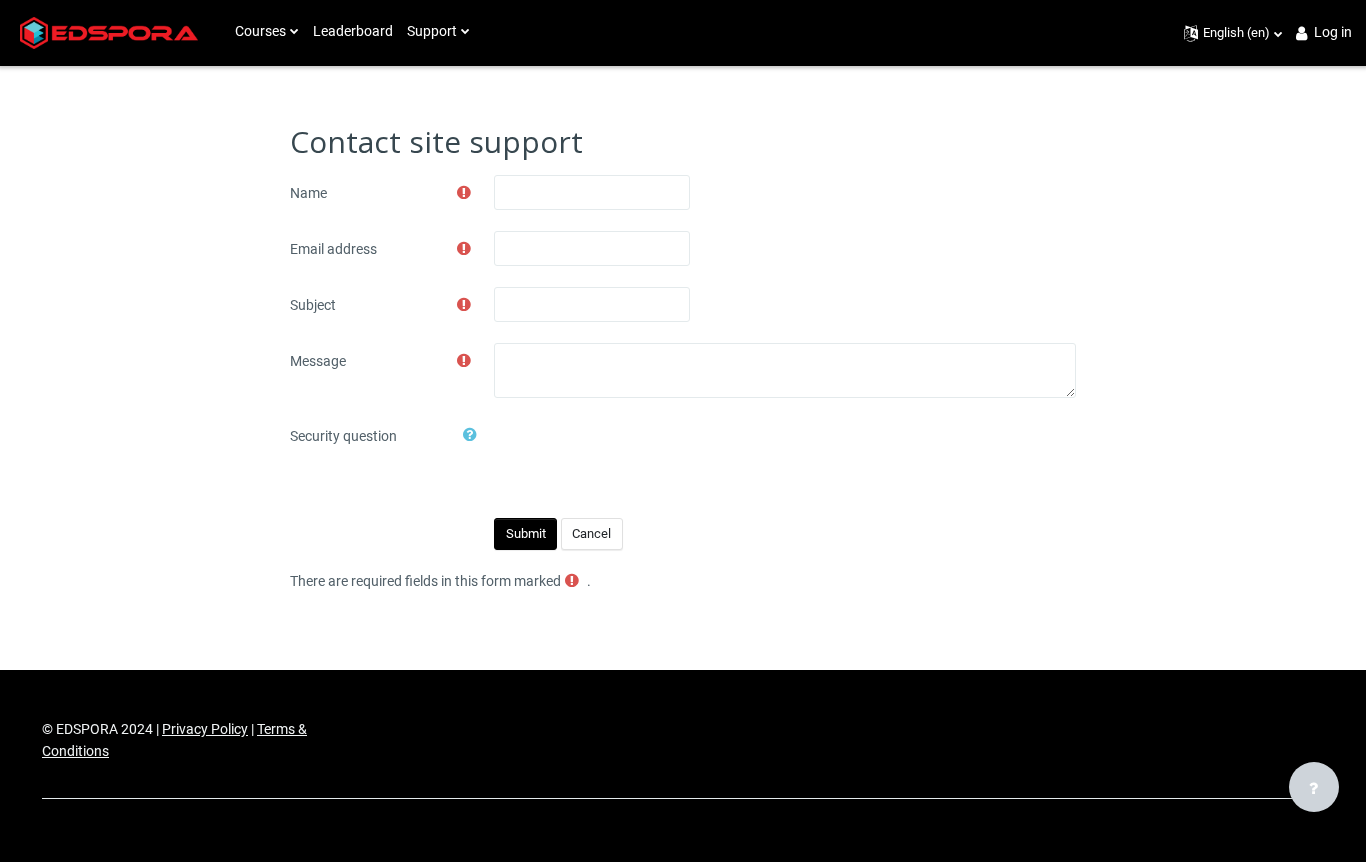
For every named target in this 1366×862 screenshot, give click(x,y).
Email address (333, 249)
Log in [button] (1333, 32)
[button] (1233, 33)
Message (318, 361)
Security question (343, 436)
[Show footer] (1314, 787)
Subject (313, 305)
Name (308, 193)
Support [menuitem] (432, 31)
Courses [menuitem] (260, 31)
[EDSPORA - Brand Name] (109, 33)
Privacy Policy (205, 729)
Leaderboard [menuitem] (353, 31)
